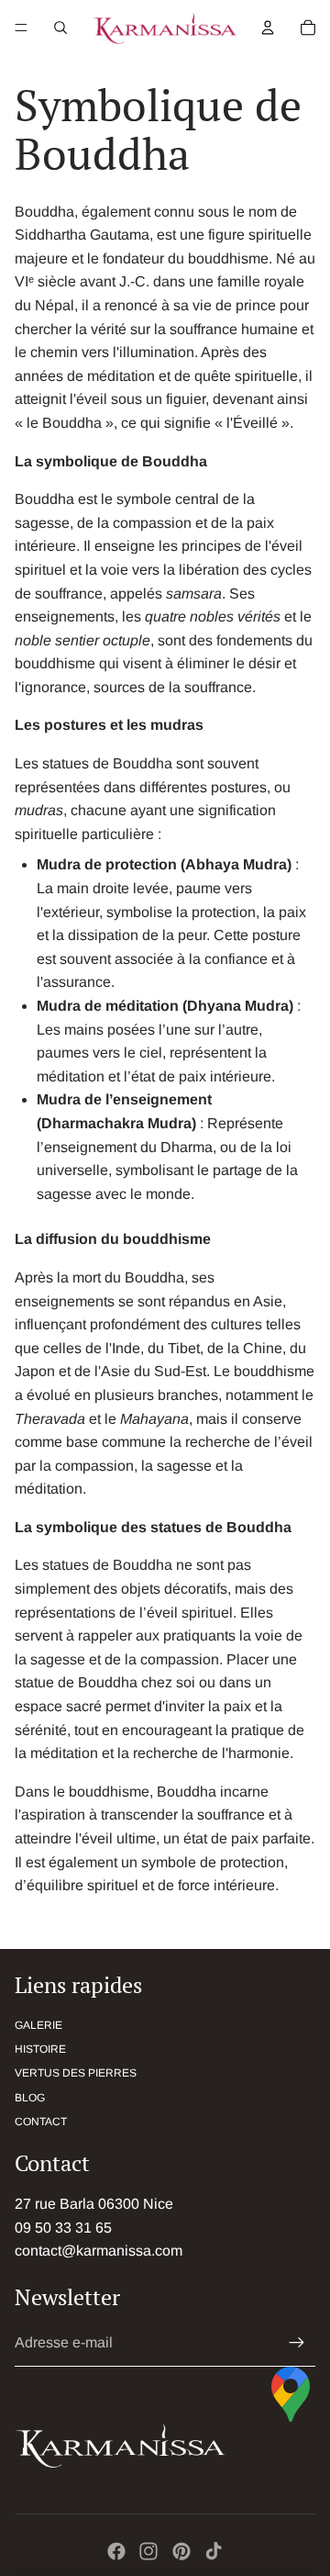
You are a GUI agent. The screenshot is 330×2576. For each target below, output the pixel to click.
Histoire (40, 2049)
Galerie (38, 2025)
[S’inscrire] (297, 2343)
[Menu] (21, 28)
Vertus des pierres (76, 2073)
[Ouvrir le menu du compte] (268, 28)
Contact (41, 2122)
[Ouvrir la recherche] (60, 28)
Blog (30, 2098)
